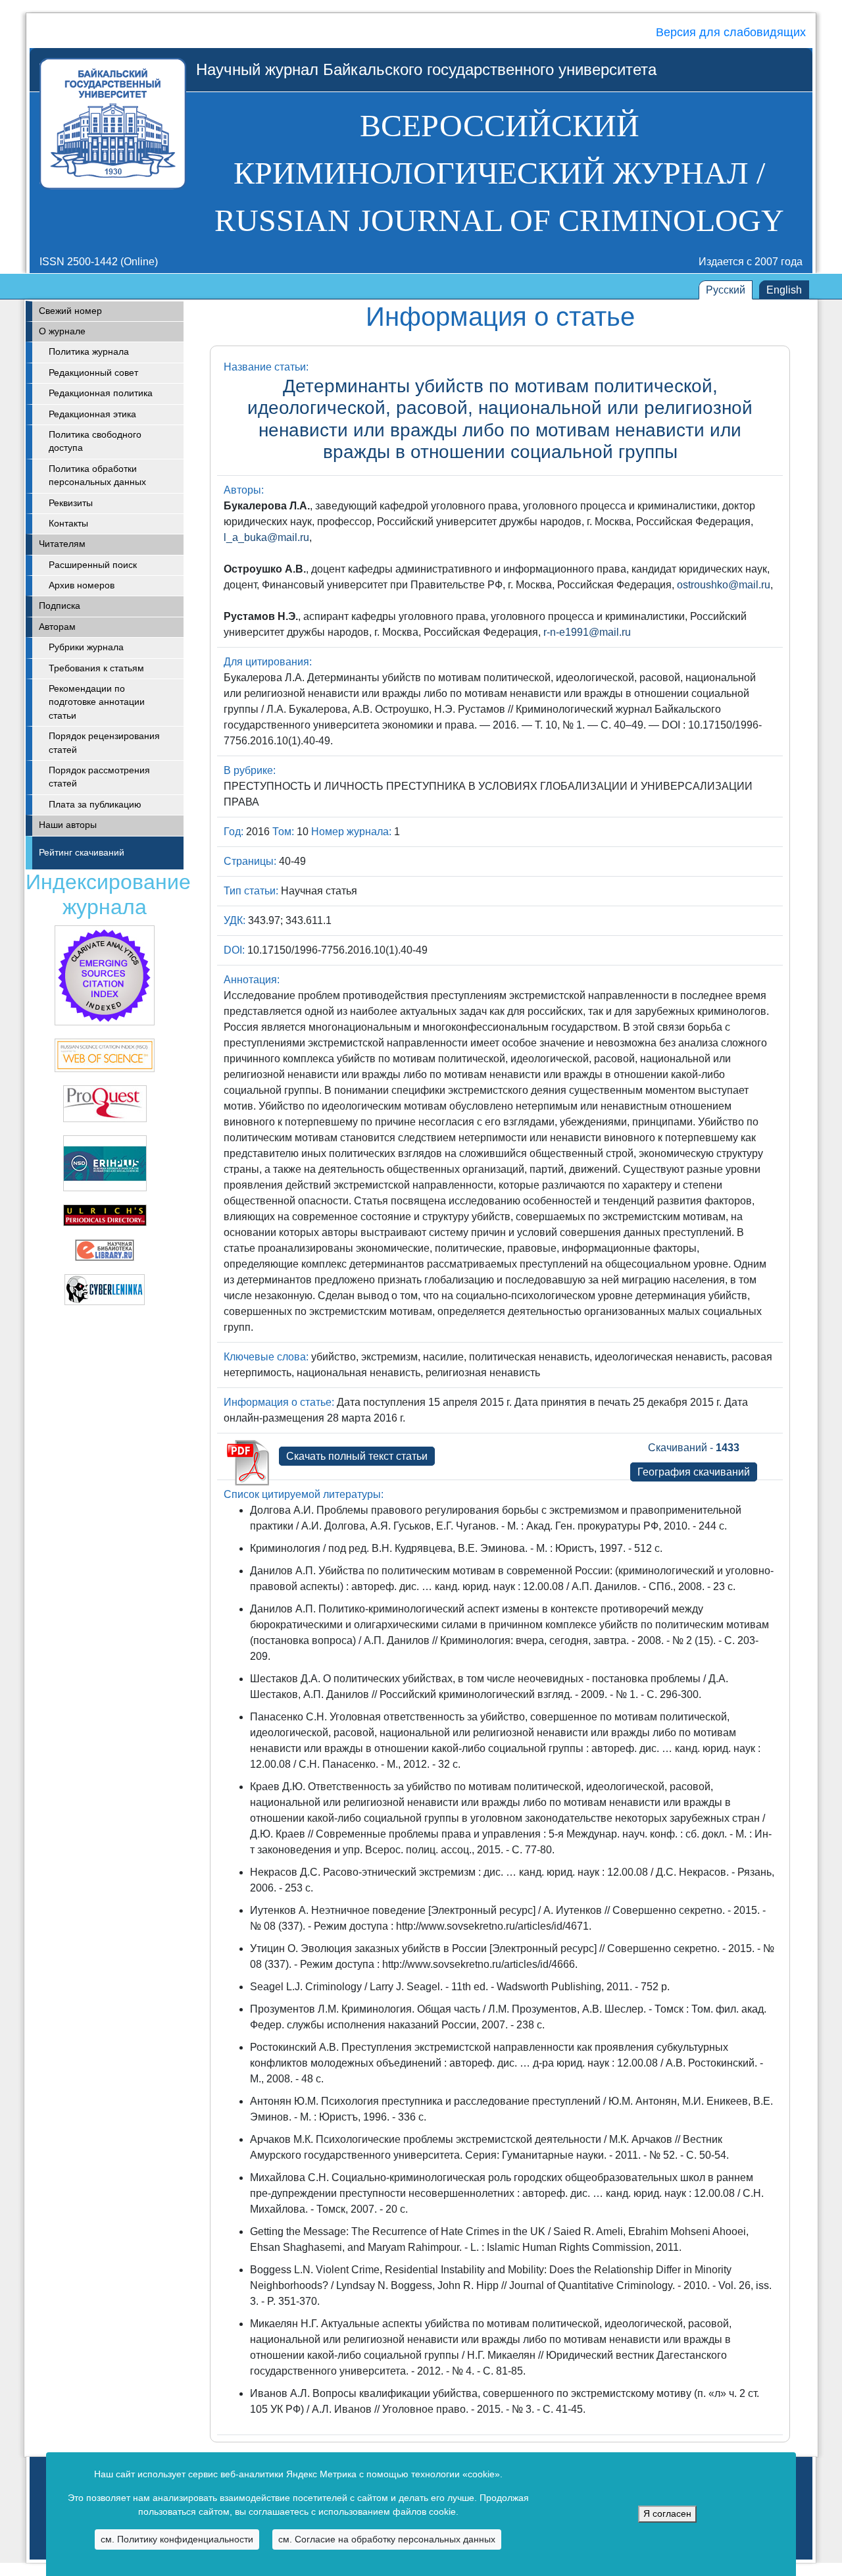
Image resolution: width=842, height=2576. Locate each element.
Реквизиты (71, 503)
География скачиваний (694, 1472)
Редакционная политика (101, 393)
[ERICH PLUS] (105, 1162)
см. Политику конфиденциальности (177, 2539)
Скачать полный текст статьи (357, 1456)
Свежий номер (70, 311)
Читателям (62, 544)
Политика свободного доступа (95, 441)
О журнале (62, 331)
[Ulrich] (105, 1214)
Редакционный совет (93, 373)
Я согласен (667, 2514)
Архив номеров (82, 585)
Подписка (60, 606)
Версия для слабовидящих (731, 32)
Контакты (68, 524)
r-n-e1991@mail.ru (587, 632)
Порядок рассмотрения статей (99, 777)
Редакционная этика (92, 414)
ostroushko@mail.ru (724, 585)
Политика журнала (89, 352)
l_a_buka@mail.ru (266, 537)
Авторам (57, 627)
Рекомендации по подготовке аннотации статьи (97, 702)
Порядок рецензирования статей (104, 743)
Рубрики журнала (86, 647)
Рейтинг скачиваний (82, 853)
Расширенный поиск (93, 565)
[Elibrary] (105, 1249)
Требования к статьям (96, 668)
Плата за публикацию (95, 805)
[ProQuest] (105, 1103)
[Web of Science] (105, 974)
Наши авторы (68, 825)
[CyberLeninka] (105, 1288)
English (784, 290)
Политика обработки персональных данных (97, 476)
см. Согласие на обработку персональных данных (387, 2539)
